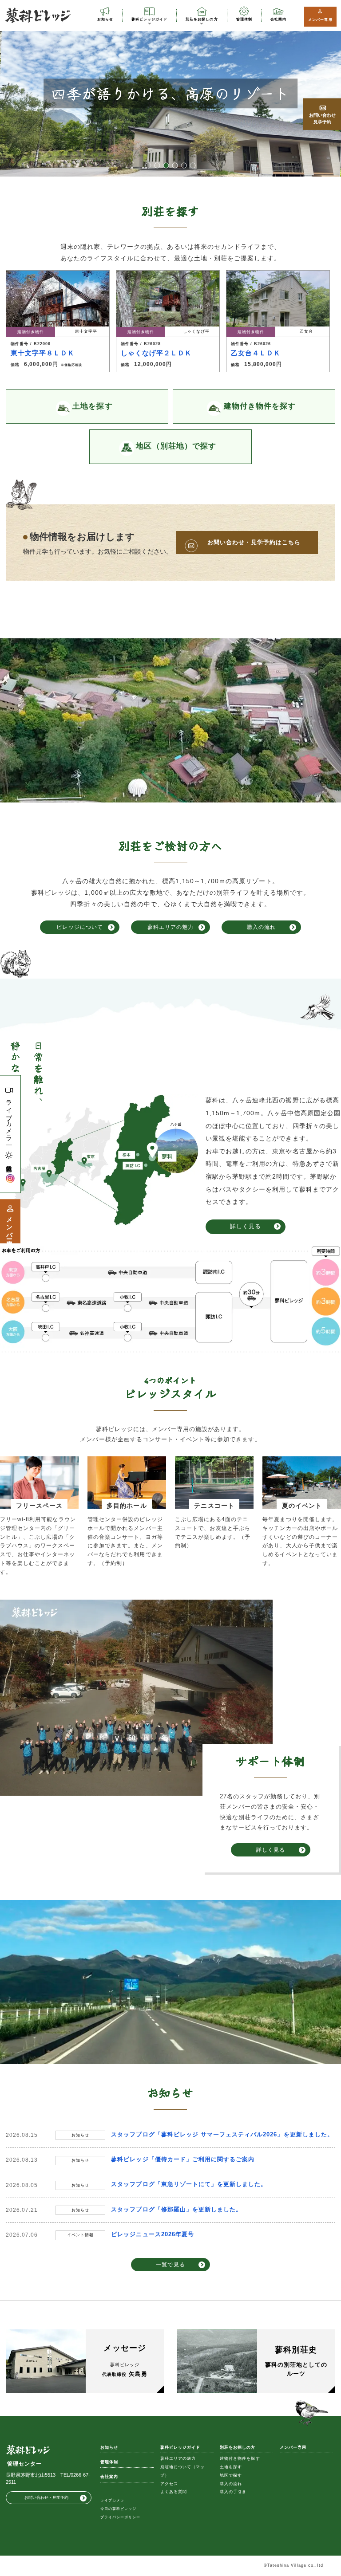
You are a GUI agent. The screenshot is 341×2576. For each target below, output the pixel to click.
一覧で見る (170, 2264)
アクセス (169, 2484)
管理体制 (244, 19)
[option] (170, 93)
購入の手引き (233, 2492)
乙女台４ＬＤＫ (256, 353)
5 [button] (184, 165)
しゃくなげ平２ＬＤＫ (156, 353)
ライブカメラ (9, 1117)
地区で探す (231, 2475)
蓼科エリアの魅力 (170, 927)
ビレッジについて (79, 927)
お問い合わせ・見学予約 (46, 2497)
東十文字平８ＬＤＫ (43, 353)
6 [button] (193, 165)
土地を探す (231, 2467)
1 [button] (148, 165)
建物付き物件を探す (240, 2458)
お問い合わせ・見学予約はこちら (254, 542)
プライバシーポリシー (120, 2517)
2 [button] (157, 165)
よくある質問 (174, 2492)
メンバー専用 (320, 20)
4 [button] (175, 165)
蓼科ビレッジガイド (149, 19)
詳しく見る (246, 1226)
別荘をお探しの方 (202, 19)
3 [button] (166, 165)
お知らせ (105, 19)
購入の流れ (261, 927)
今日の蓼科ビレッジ (118, 2509)
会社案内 (278, 19)
